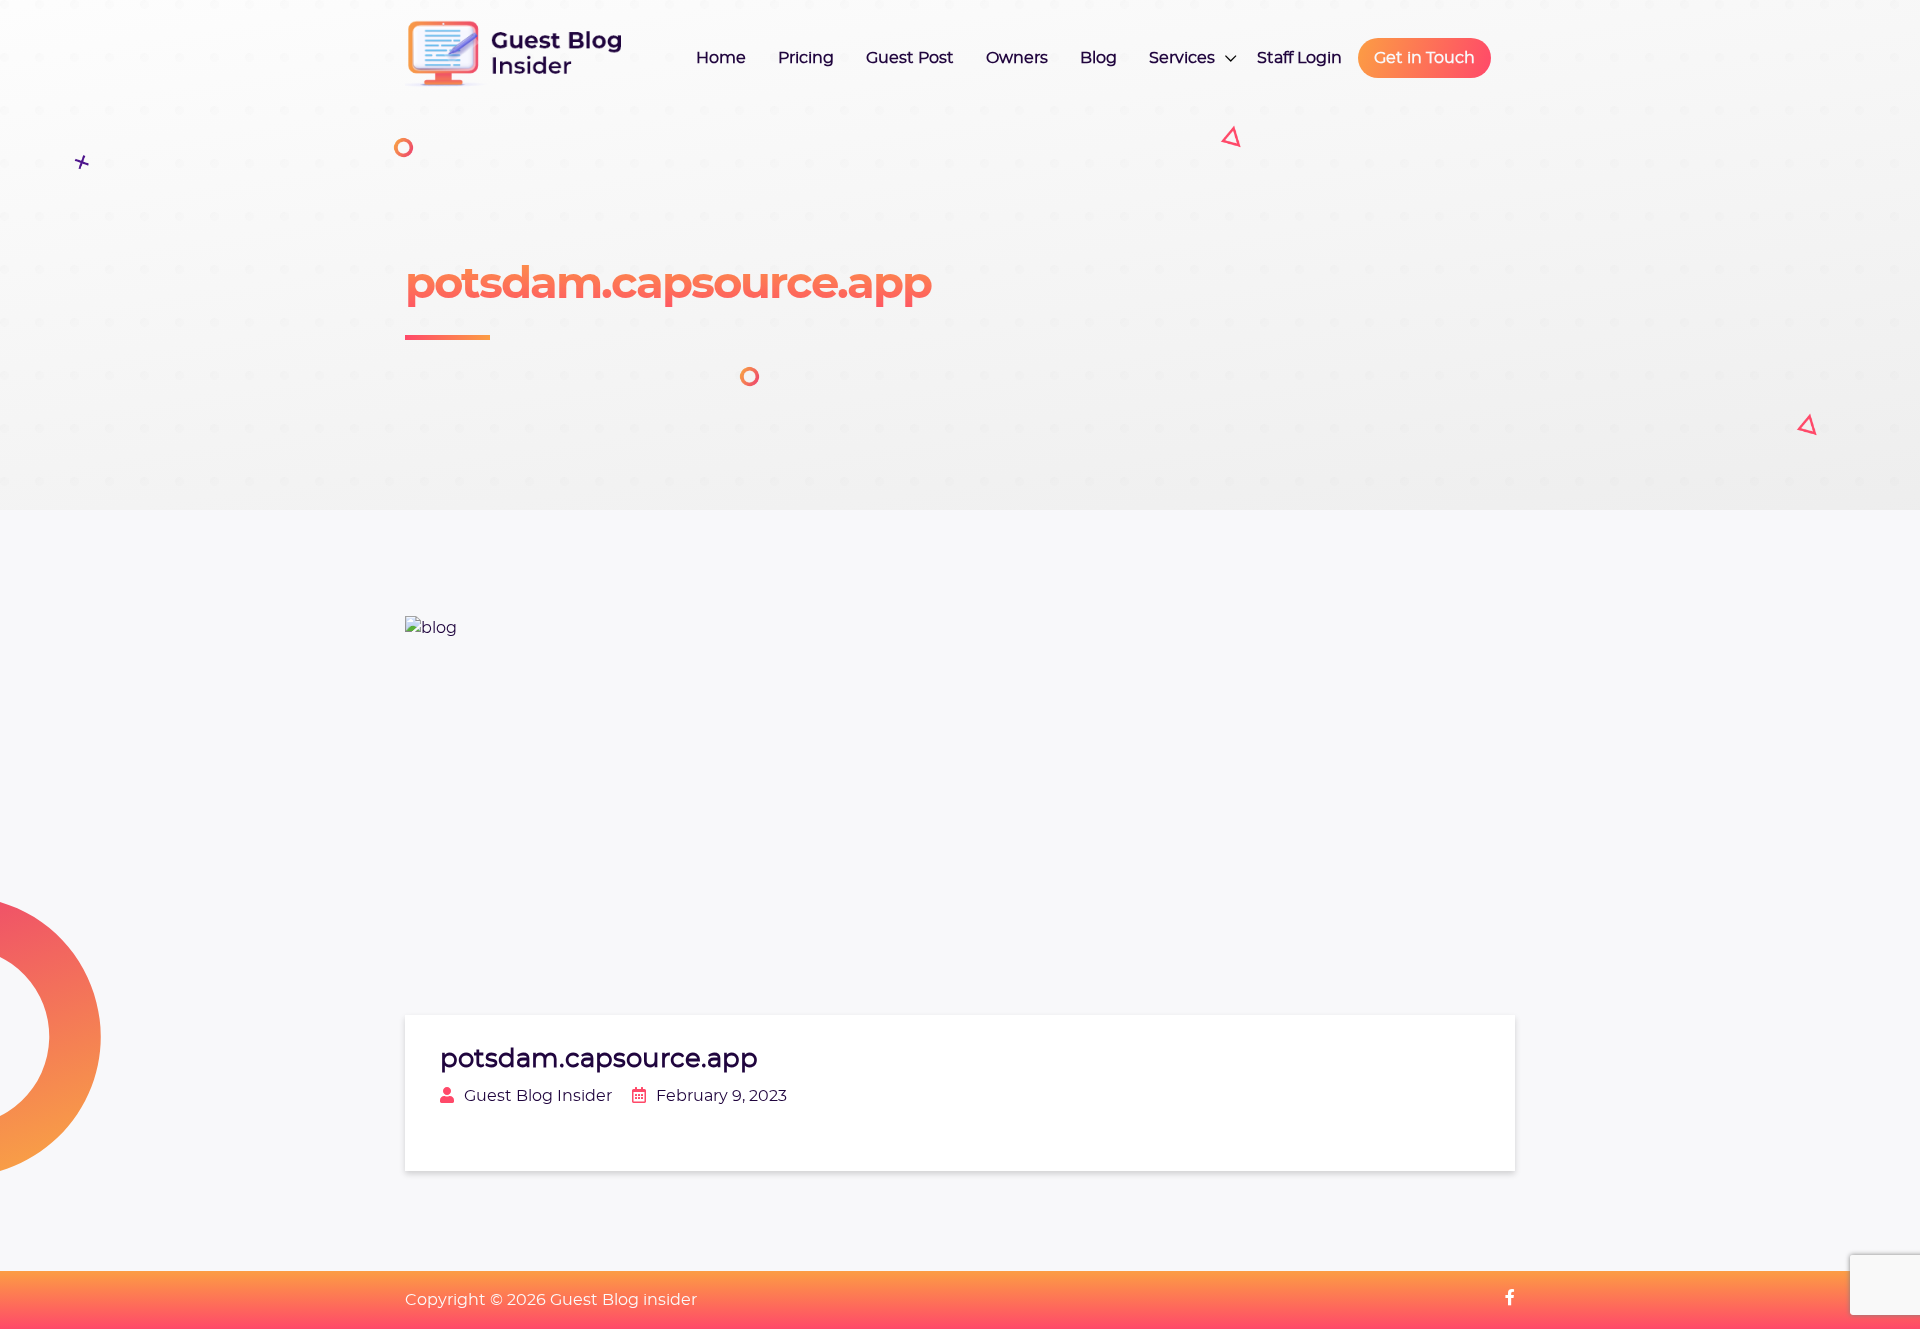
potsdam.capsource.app (599, 1059)
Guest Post (910, 58)
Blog (1098, 58)
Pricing (806, 58)
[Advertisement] (1292, 300)
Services (1182, 58)
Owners (1017, 58)
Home (721, 58)
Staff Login (1299, 58)
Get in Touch (1424, 58)
